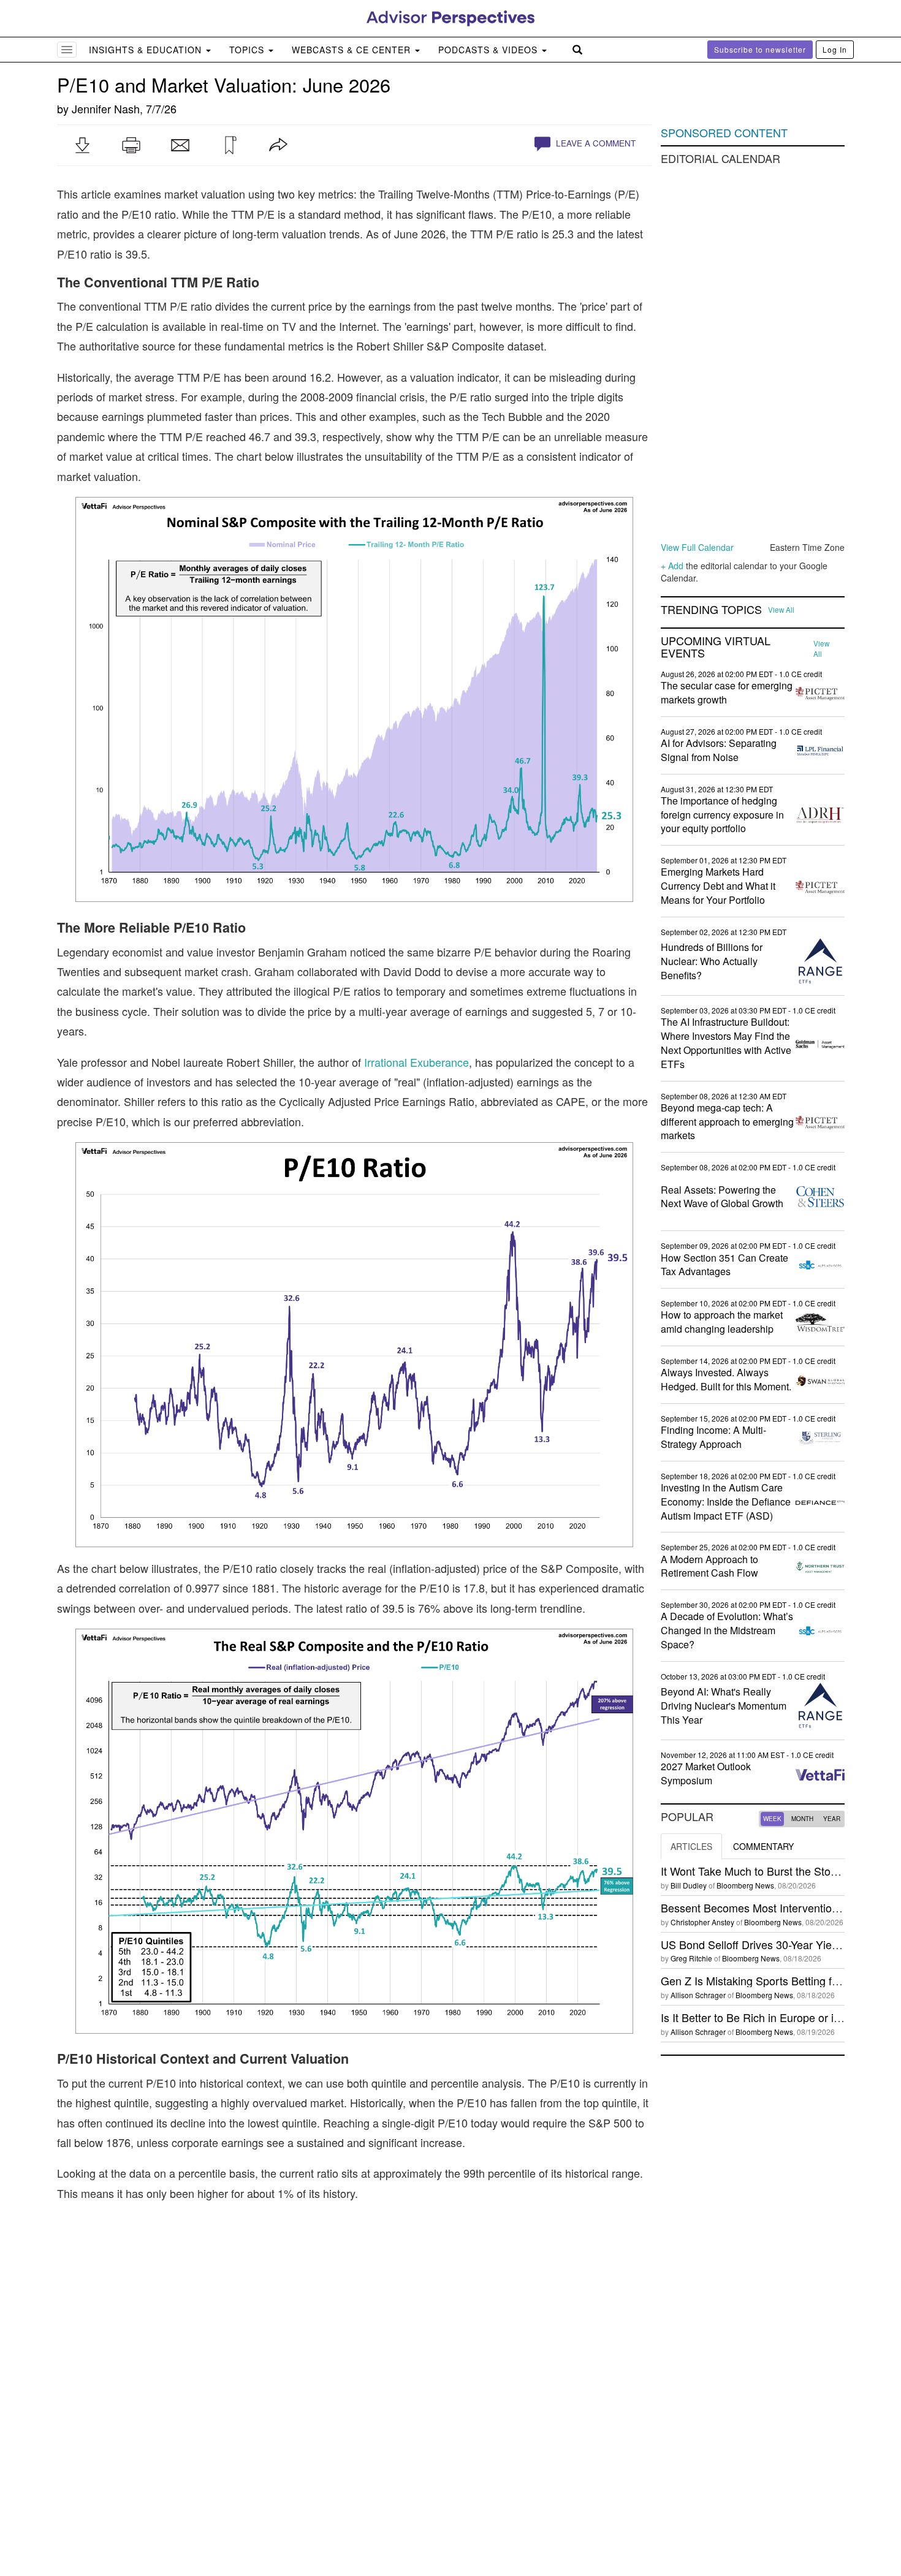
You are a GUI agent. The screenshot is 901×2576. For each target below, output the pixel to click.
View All (781, 610)
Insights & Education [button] (147, 50)
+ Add (672, 566)
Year (832, 1819)
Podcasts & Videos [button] (489, 50)
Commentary (763, 1846)
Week (772, 1819)
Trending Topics (711, 610)
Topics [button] (248, 50)
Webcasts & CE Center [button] (353, 50)
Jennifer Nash (106, 108)
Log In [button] (835, 49)
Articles (691, 1846)
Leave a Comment (595, 143)
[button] (82, 145)
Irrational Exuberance (416, 1062)
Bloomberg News (745, 1885)
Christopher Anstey (702, 1922)
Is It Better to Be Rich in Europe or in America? (775, 2017)
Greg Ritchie (691, 1958)
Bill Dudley (689, 1885)
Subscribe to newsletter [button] (760, 49)
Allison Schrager (698, 1995)
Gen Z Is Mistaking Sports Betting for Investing (775, 1980)
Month (802, 1819)
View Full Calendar (697, 547)
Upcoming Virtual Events (716, 647)
